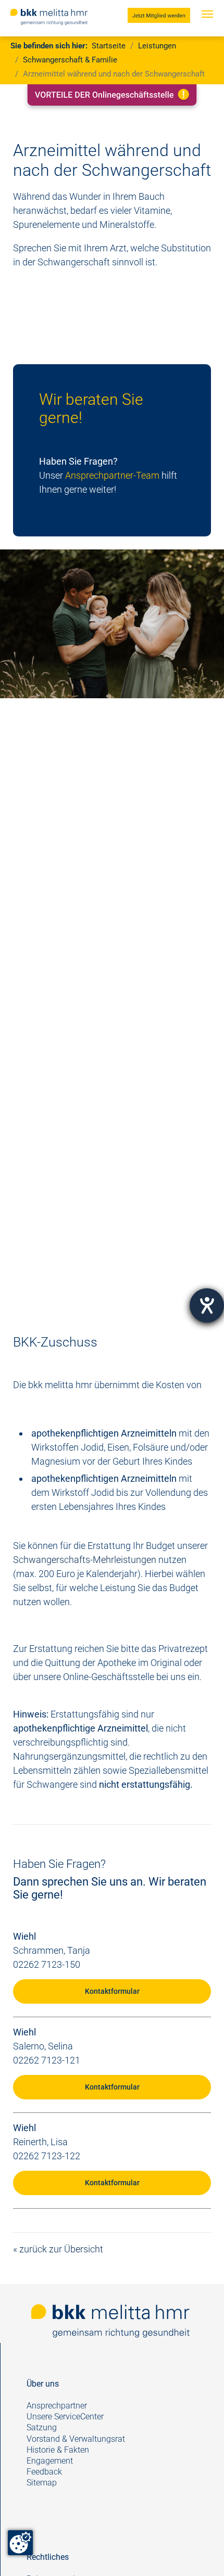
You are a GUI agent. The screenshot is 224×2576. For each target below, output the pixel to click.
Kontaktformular (112, 1991)
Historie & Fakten (58, 2450)
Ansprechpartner (57, 2406)
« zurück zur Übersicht (58, 2249)
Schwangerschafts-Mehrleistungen (85, 1560)
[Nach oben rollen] (200, 2552)
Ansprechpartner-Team (112, 475)
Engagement (50, 2461)
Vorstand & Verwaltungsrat (76, 2439)
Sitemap (42, 2483)
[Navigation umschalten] (207, 24)
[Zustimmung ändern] (20, 2543)
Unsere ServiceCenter (65, 2417)
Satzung (42, 2427)
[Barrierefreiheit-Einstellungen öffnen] (207, 1305)
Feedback (45, 2472)
